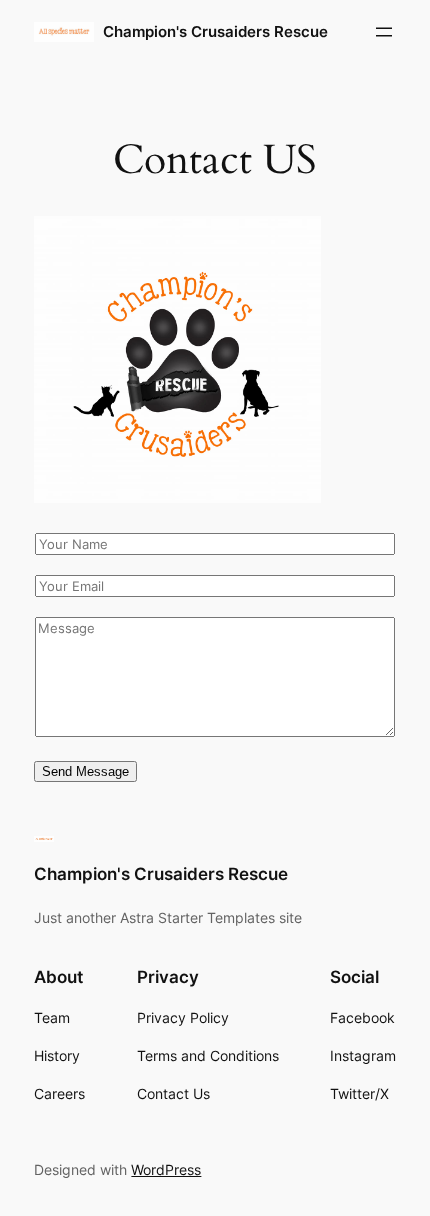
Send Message (85, 771)
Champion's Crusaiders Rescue (215, 32)
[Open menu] (384, 32)
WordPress (166, 1169)
